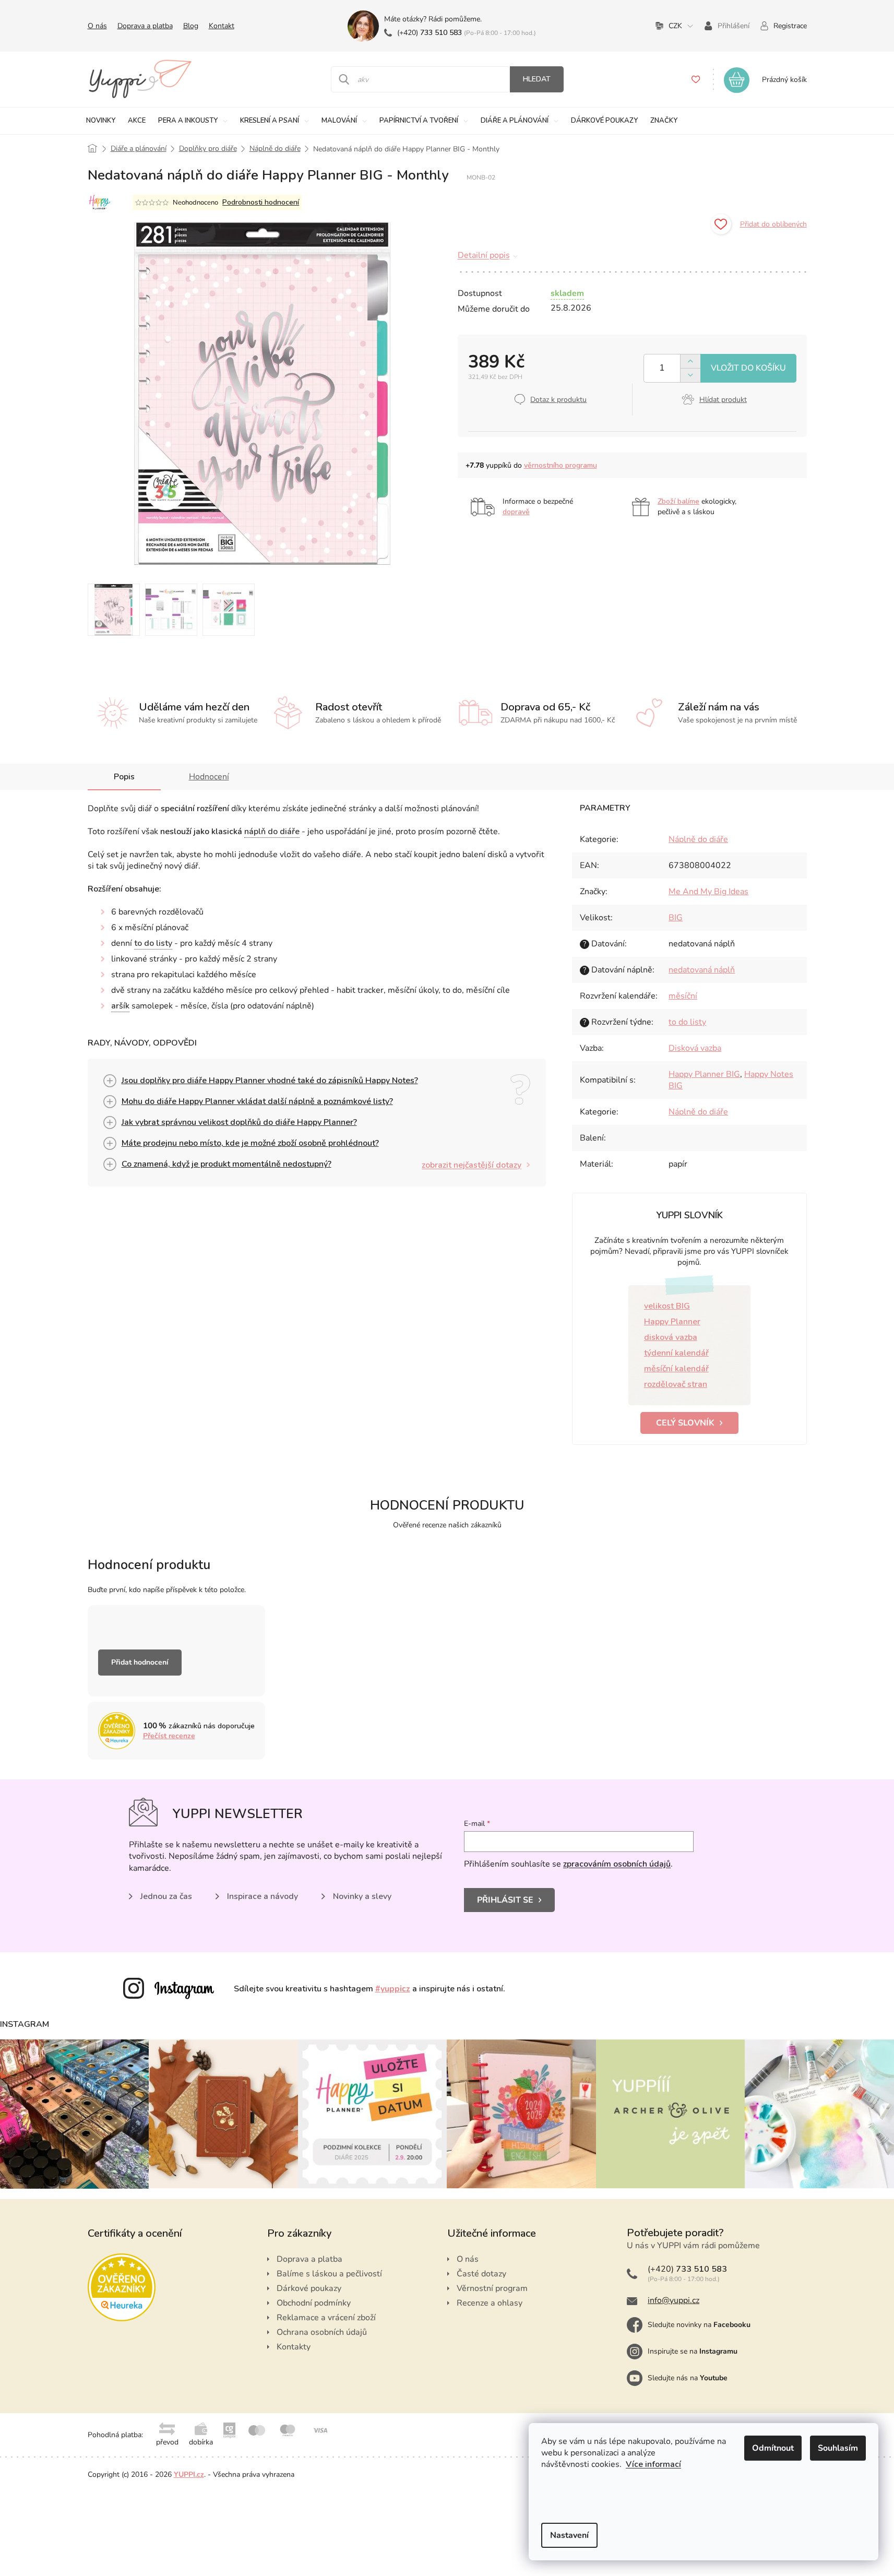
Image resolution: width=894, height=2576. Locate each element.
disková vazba (671, 1337)
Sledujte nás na (688, 2378)
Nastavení (569, 2535)
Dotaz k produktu (558, 400)
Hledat (537, 79)
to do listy (153, 943)
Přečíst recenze (169, 1736)
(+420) (430, 33)
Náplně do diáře (698, 839)
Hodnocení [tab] (209, 777)
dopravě (516, 512)
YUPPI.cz (189, 2474)
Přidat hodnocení (140, 1662)
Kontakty (294, 2347)
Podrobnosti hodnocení (261, 202)
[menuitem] (101, 121)
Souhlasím (838, 2448)
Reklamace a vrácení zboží (326, 2318)
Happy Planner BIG (704, 1074)
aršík (120, 1006)
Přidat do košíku (748, 368)
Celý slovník (685, 1423)
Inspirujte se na (693, 2351)
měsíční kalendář (676, 1369)
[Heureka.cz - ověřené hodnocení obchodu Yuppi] (122, 2287)
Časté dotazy (481, 2274)
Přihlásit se (505, 1900)
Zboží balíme (678, 501)
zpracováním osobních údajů (617, 1864)
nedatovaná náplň (702, 970)
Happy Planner (672, 1322)
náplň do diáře (272, 832)
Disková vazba (695, 1048)
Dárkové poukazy (309, 2288)
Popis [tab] (124, 777)
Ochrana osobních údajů (322, 2332)
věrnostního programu (561, 465)
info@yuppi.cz (674, 2300)
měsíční (683, 996)
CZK (675, 26)
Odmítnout (773, 2448)
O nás (97, 26)
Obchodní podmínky (314, 2303)
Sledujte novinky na (699, 2325)
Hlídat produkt (723, 400)
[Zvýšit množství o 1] (690, 361)
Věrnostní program (492, 2288)
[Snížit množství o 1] (690, 375)
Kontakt (222, 26)
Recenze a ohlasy (490, 2303)
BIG (676, 918)
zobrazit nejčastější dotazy (472, 1165)
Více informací (653, 2464)
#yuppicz (393, 1989)
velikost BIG (667, 1306)
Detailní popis (484, 255)
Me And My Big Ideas (708, 892)
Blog (191, 26)
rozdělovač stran (676, 1384)
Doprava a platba (145, 26)
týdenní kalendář (676, 1353)
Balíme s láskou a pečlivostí (329, 2274)
